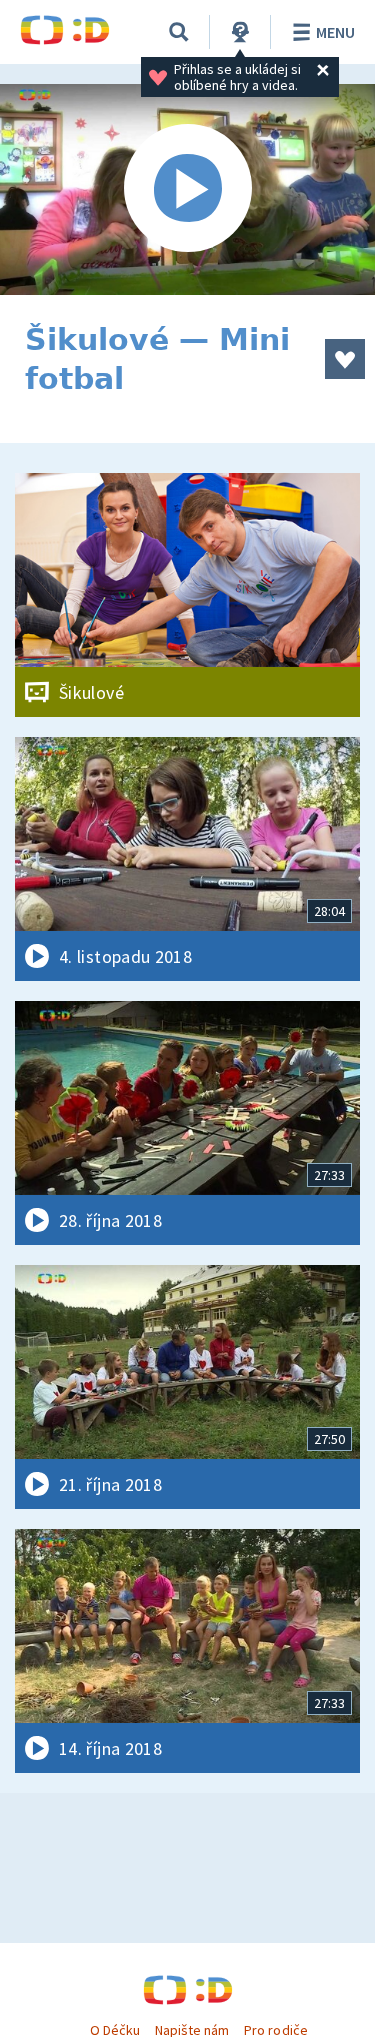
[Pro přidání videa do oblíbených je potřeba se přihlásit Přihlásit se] (345, 359)
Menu (335, 32)
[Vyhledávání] (179, 32)
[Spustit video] (187, 189)
